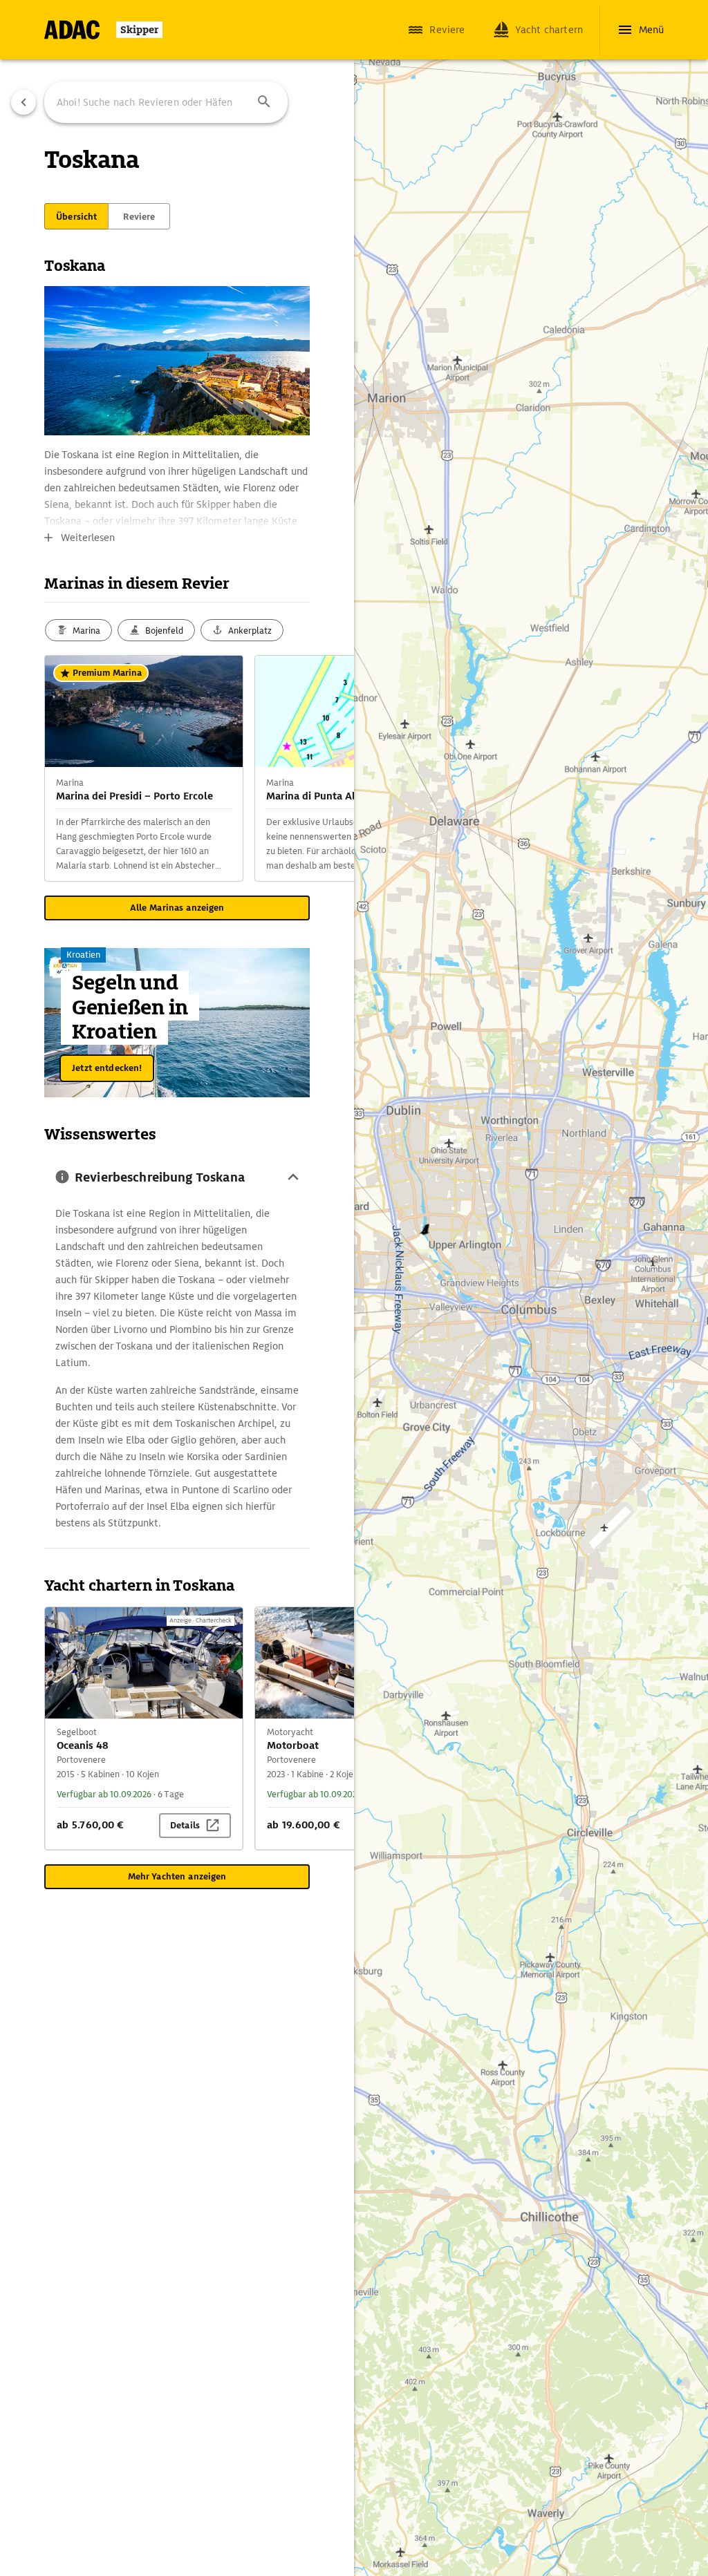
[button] (264, 102)
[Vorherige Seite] (24, 102)
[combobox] (166, 102)
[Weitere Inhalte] (326, 768)
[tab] (76, 216)
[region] (354, 1288)
